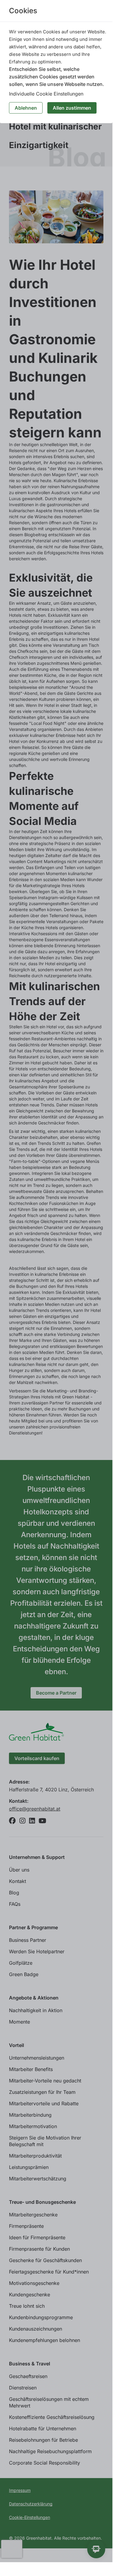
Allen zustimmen (72, 108)
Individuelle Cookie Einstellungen (46, 94)
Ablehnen (26, 108)
